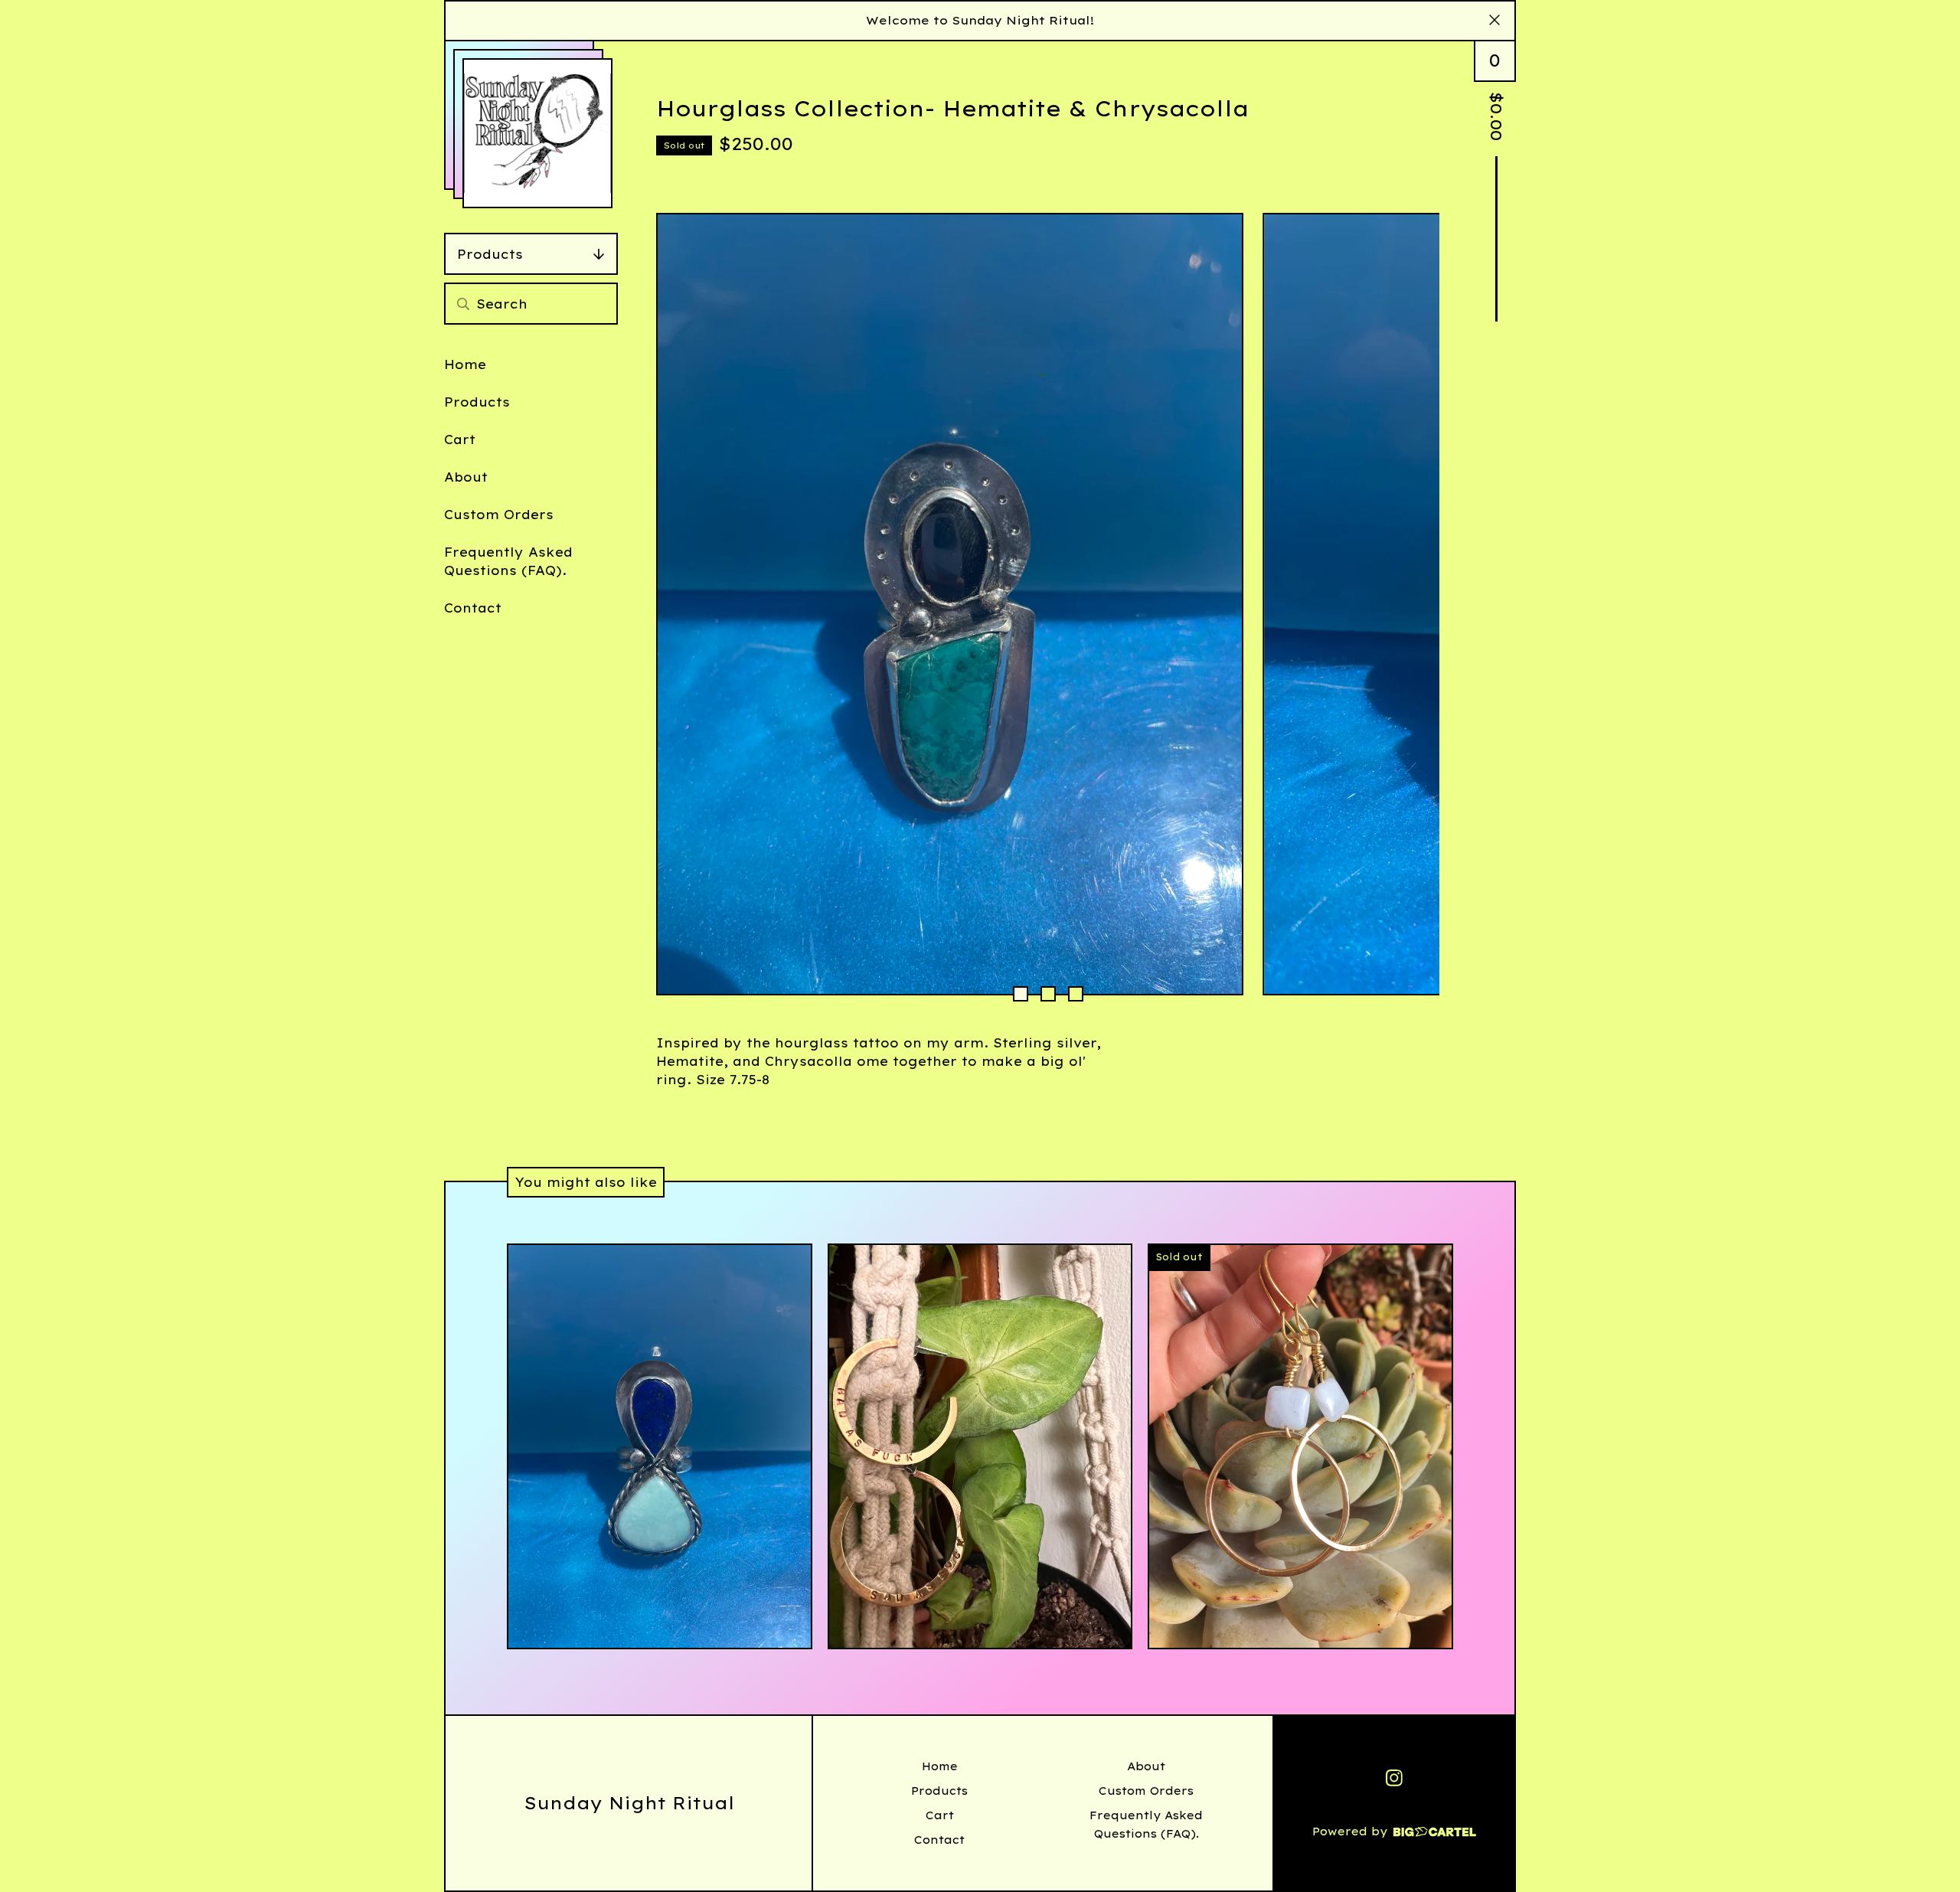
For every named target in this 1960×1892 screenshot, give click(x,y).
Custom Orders (499, 515)
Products (490, 254)
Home (465, 364)
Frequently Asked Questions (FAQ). (508, 561)
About (466, 477)
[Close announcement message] (1494, 21)
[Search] (463, 304)
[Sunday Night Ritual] (537, 133)
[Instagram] (1394, 1778)
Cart (460, 440)
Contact (473, 608)
